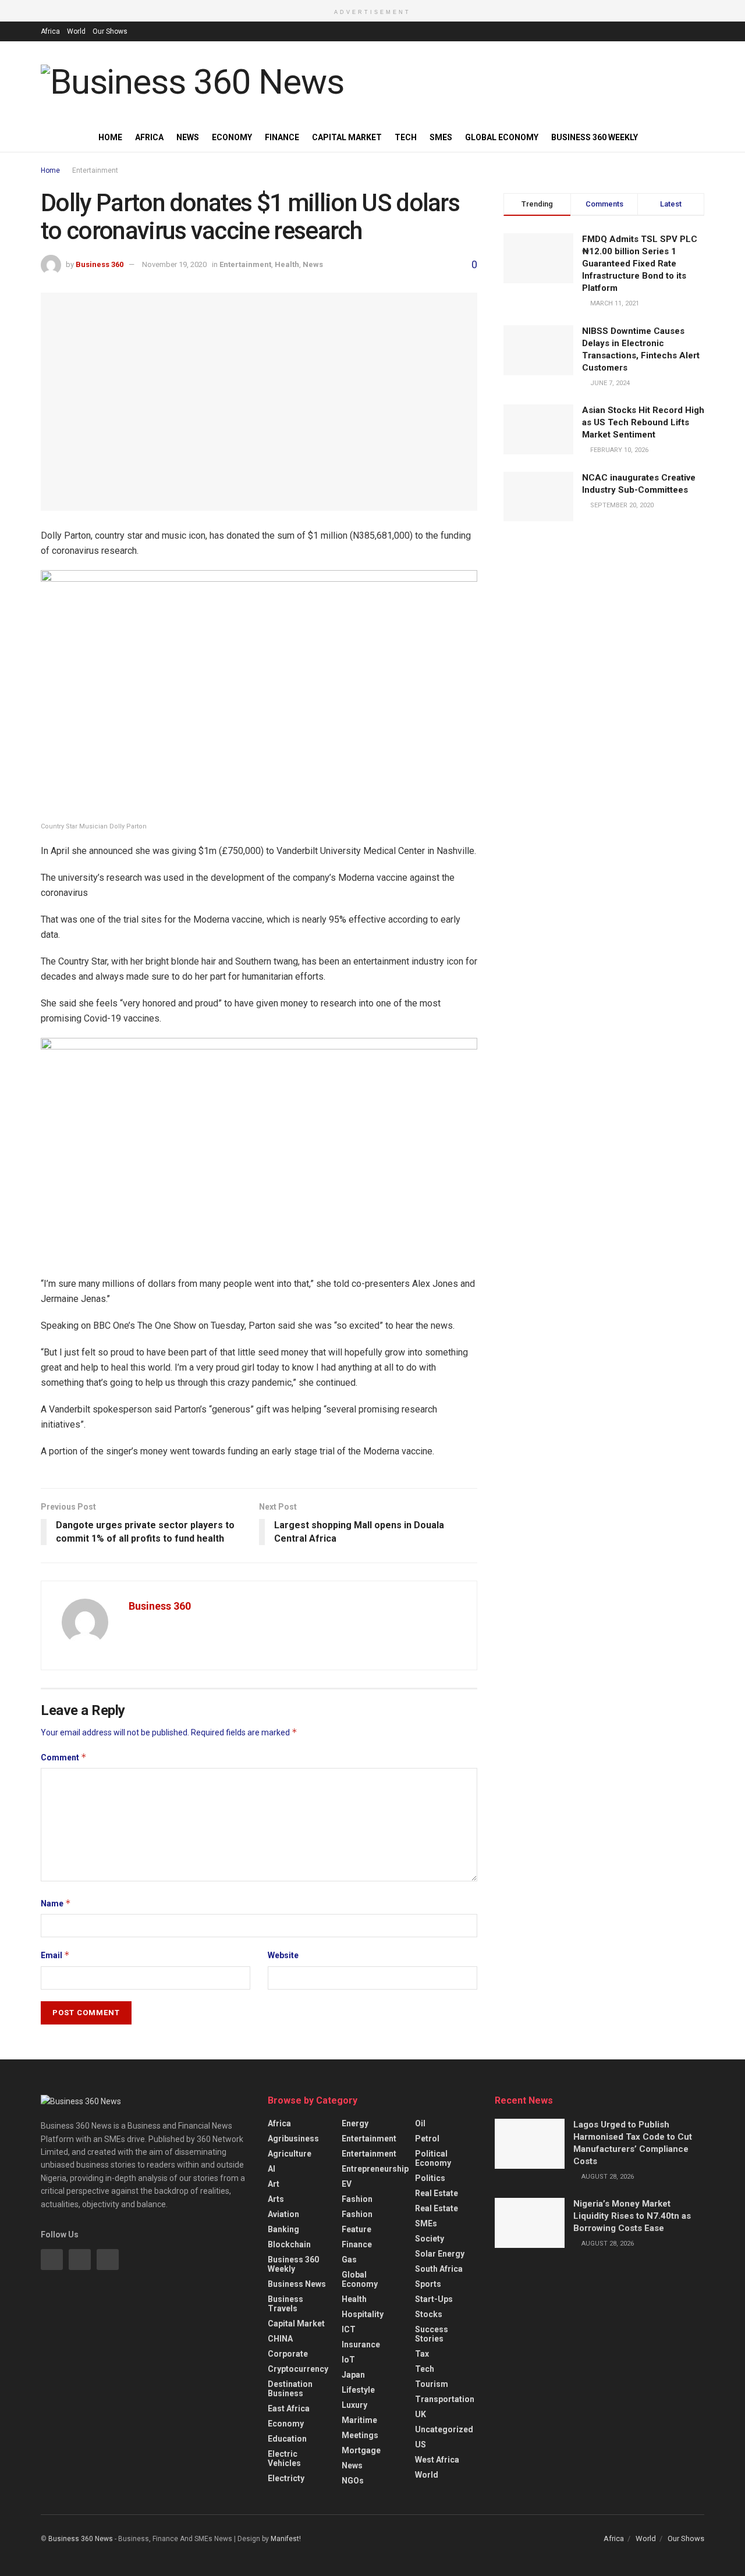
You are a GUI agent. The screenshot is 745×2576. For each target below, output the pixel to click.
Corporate (288, 2354)
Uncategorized (444, 2429)
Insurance (361, 2344)
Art (274, 2184)
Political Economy (433, 2158)
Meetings (360, 2435)
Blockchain (289, 2244)
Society (430, 2239)
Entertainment (95, 170)
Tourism (432, 2384)
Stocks (429, 2314)
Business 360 (100, 264)
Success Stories (432, 2334)
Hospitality (363, 2314)
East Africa (289, 2408)
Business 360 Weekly (595, 137)
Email (55, 1955)
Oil (420, 2123)
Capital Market (347, 137)
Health (287, 264)
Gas (349, 2260)
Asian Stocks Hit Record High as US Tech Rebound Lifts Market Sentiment (643, 422)
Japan (353, 2375)
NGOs (353, 2481)
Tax (422, 2354)
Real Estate (437, 2193)
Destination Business (290, 2389)
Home (110, 137)
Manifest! (286, 2539)
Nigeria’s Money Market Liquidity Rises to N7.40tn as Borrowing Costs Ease (632, 2216)
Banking (283, 2229)
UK (421, 2414)
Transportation (445, 2399)
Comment (64, 1757)
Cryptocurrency (298, 2369)
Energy (355, 2123)
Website (283, 1955)
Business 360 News (81, 2539)
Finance (282, 137)
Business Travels (285, 2304)
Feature (356, 2229)
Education (287, 2439)
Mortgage (361, 2450)
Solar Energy (440, 2254)
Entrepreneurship (375, 2169)
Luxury (354, 2405)
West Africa (437, 2460)
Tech (406, 137)
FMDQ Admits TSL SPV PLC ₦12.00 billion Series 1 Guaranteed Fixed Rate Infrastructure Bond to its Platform (640, 264)
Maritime (359, 2420)
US (421, 2445)
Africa (50, 31)
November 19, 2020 (174, 264)
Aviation (283, 2214)
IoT (348, 2360)
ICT (349, 2329)
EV (347, 2184)
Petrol (427, 2139)
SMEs (441, 137)
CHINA (280, 2339)
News (188, 137)
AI (272, 2169)
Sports (428, 2284)
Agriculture (290, 2154)
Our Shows (110, 31)
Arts (276, 2199)
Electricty (286, 2478)
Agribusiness (293, 2139)
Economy (232, 137)
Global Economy (502, 137)
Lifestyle (358, 2390)
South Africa (439, 2269)
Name (56, 1903)
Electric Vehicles (284, 2458)
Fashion (357, 2199)
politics (430, 2178)
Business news (297, 2284)
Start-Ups (434, 2299)
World (76, 31)
